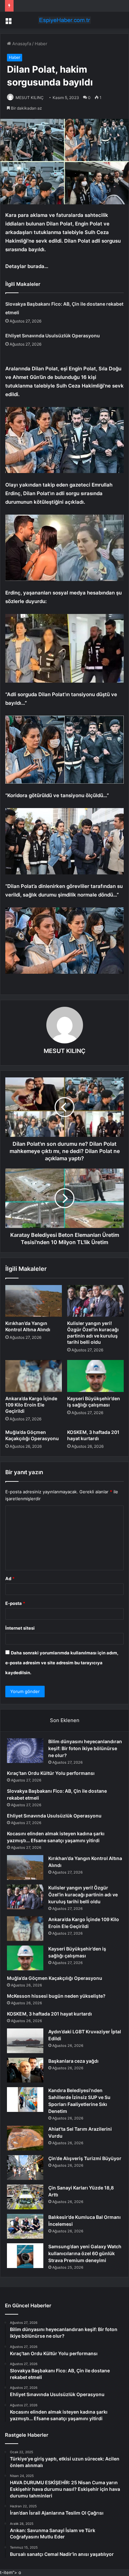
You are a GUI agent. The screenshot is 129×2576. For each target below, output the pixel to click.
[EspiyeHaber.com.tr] (64, 20)
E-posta (15, 1603)
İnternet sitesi (20, 1628)
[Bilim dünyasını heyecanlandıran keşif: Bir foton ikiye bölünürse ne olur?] (25, 1751)
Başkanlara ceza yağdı (73, 2061)
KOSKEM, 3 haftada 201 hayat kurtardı (49, 2014)
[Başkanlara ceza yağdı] (25, 2070)
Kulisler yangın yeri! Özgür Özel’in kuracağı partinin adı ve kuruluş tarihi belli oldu (83, 1895)
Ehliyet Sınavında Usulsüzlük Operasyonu (53, 336)
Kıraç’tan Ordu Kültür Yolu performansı (51, 1773)
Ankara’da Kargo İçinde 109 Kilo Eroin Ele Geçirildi (31, 1405)
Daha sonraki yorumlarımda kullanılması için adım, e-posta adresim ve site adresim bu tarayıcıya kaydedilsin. (62, 1663)
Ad (10, 1578)
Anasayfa (21, 44)
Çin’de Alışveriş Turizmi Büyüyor (85, 2158)
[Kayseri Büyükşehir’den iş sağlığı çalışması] (95, 1376)
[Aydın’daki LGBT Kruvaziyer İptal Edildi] (25, 2041)
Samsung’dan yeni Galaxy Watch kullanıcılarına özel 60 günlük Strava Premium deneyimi (85, 2253)
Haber (41, 44)
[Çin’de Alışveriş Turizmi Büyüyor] (25, 2168)
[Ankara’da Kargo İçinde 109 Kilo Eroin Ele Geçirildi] (34, 1376)
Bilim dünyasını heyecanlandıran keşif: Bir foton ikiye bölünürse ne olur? (85, 1748)
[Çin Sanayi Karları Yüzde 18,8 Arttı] (25, 2197)
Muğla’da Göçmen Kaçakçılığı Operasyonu (55, 1978)
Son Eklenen (65, 1720)
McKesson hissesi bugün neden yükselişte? (56, 1996)
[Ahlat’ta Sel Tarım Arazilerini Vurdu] (25, 2138)
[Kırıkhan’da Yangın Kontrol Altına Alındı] (34, 1301)
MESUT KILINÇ (30, 98)
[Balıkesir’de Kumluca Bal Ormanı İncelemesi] (25, 2226)
